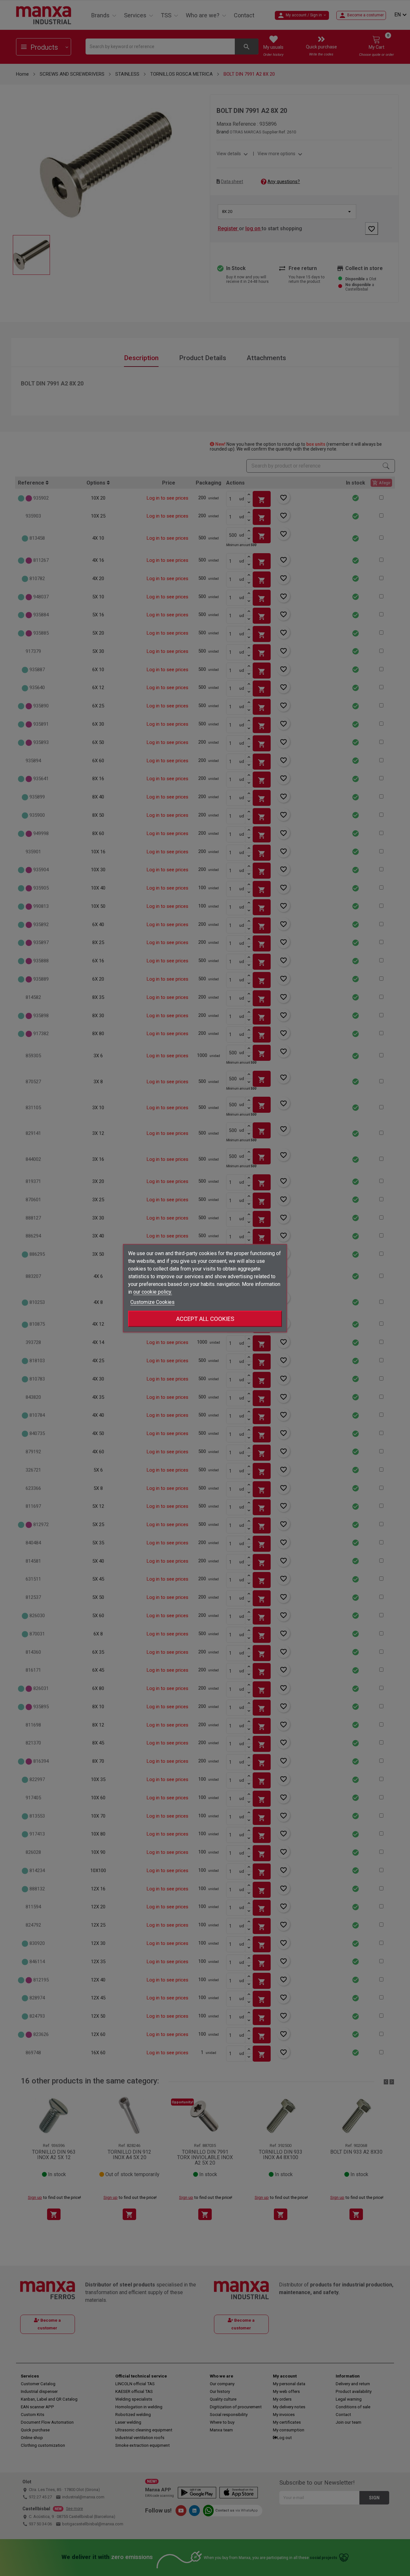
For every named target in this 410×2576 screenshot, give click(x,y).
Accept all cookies (205, 1318)
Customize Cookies (152, 1302)
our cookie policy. (153, 1292)
